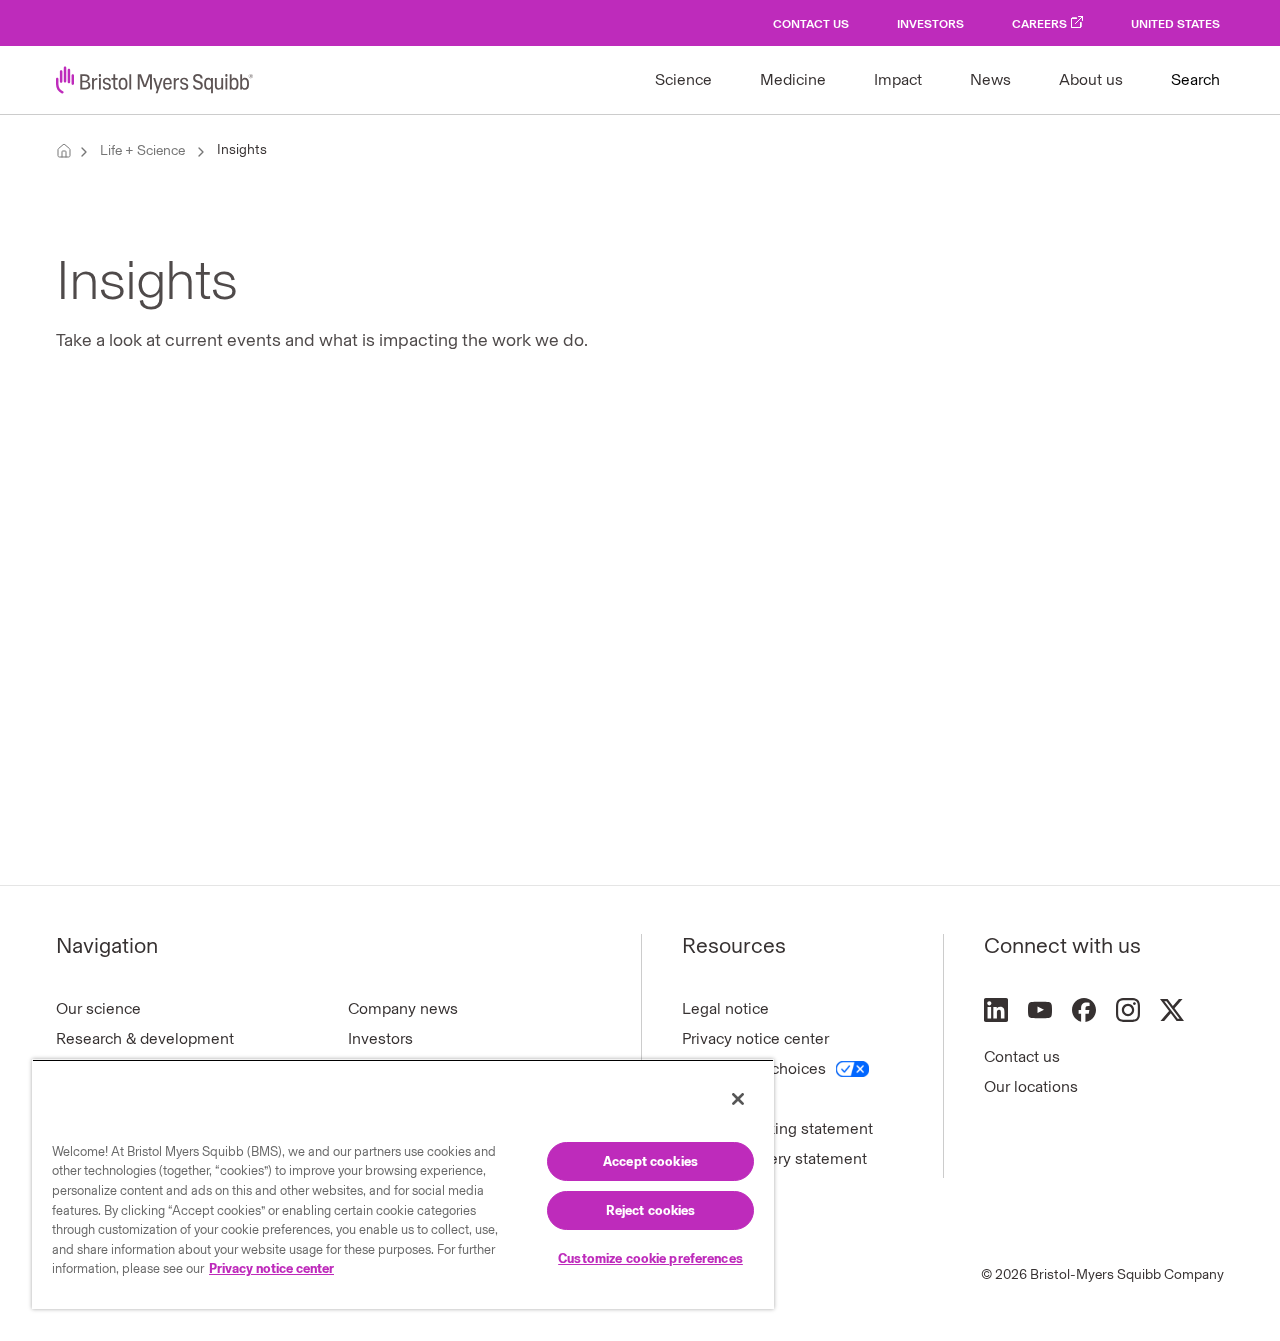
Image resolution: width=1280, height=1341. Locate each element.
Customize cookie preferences (650, 1258)
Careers (1039, 24)
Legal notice (725, 1008)
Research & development (145, 1038)
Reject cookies (651, 1210)
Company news (403, 1008)
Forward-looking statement (777, 1128)
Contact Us (811, 24)
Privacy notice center (755, 1038)
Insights (242, 149)
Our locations (1031, 1086)
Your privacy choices (754, 1068)
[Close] (738, 1099)
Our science (98, 1008)
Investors (930, 24)
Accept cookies (650, 1161)
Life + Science (142, 150)
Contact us (1022, 1056)
